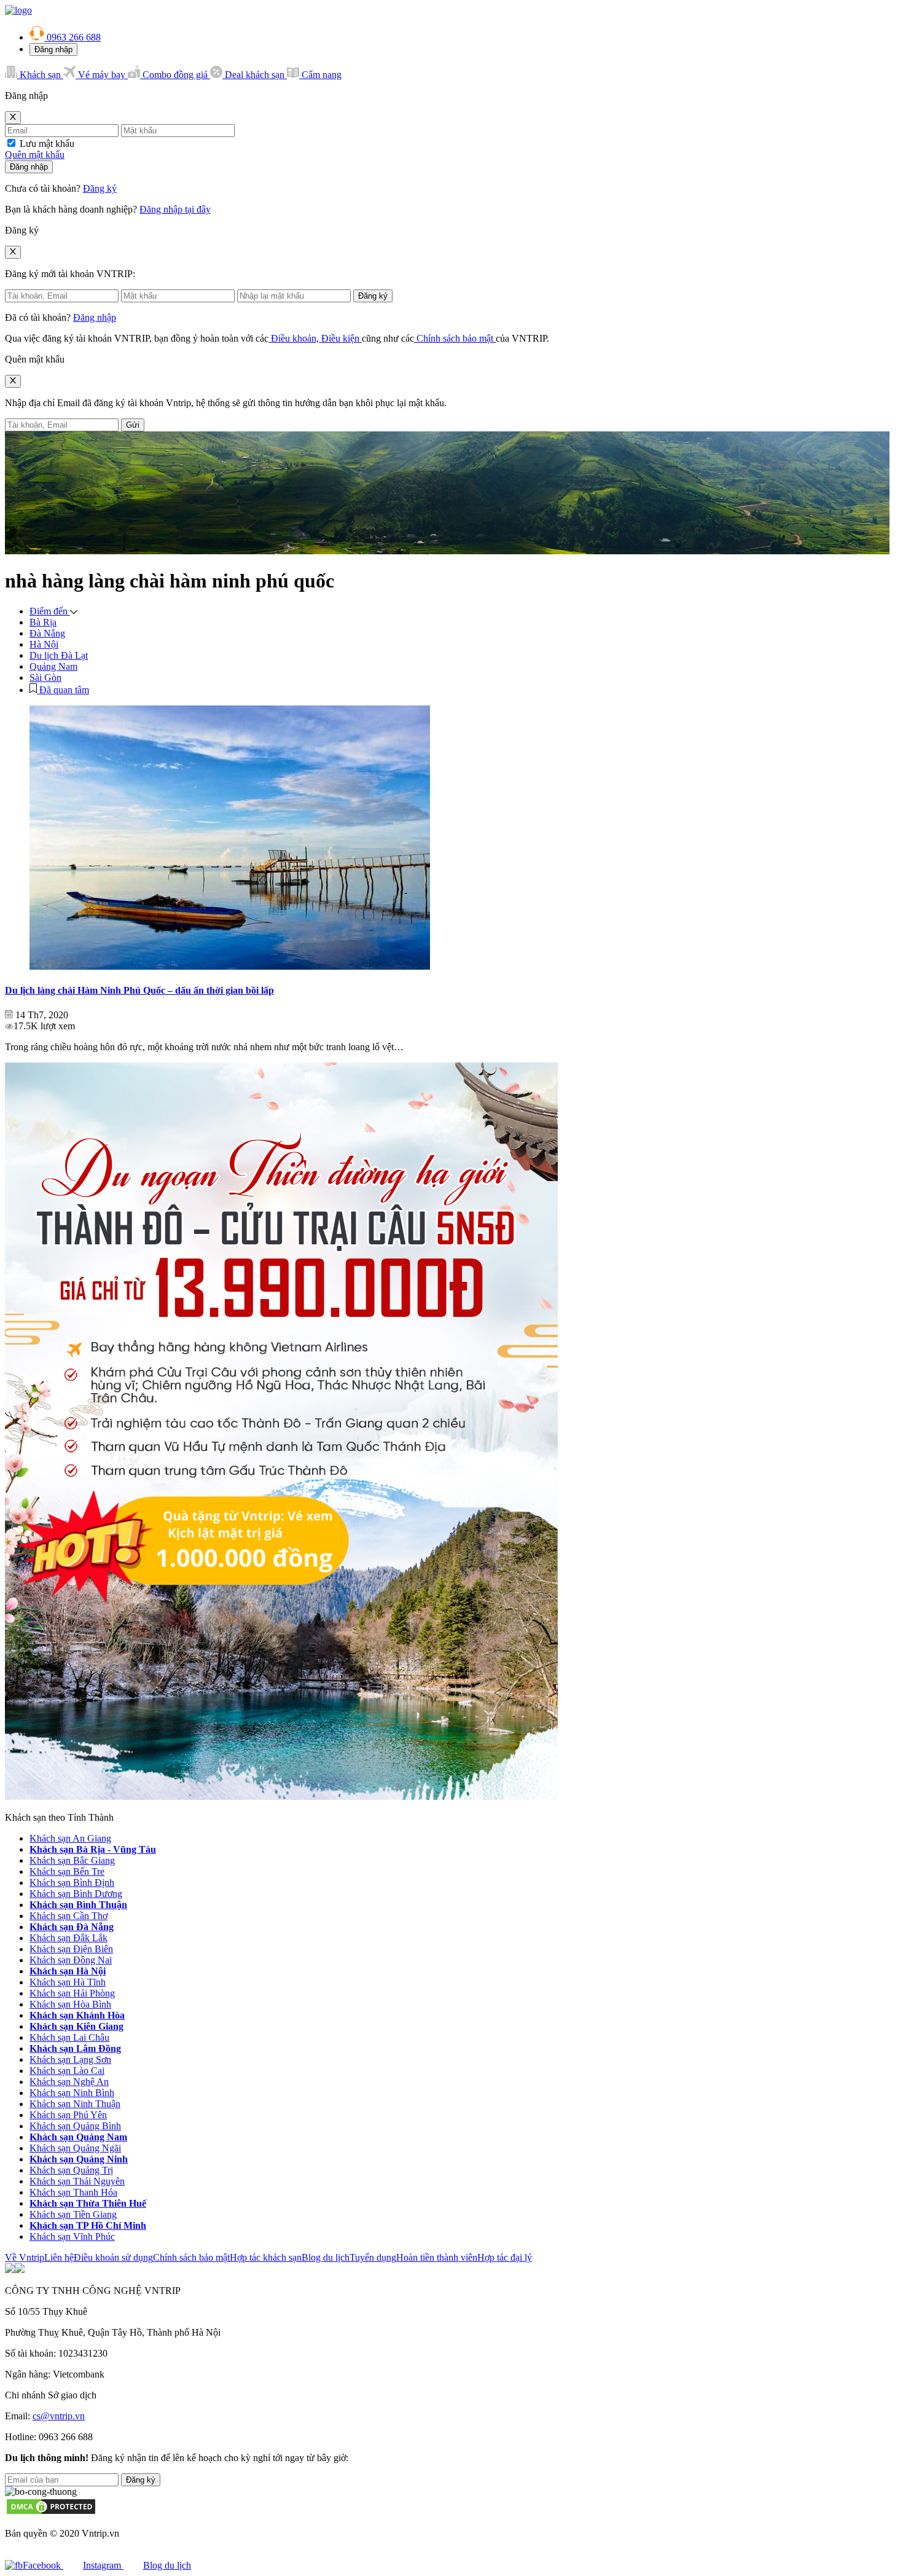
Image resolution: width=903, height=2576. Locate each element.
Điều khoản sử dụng (113, 2257)
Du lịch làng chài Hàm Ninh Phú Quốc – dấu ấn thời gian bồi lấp (139, 990)
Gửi (133, 425)
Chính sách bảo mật (455, 338)
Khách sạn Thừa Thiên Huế (88, 2203)
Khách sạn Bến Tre (67, 1871)
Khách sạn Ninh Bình (72, 2093)
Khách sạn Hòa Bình (70, 2004)
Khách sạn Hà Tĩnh (68, 1982)
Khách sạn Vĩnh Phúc (72, 2236)
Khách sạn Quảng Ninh (79, 2159)
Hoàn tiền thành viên (437, 2257)
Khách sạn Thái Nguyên (77, 2181)
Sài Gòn (45, 677)
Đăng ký (100, 188)
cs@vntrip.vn (59, 2416)
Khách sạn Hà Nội (68, 1971)
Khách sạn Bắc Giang (72, 1860)
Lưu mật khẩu (47, 143)
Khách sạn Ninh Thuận (75, 2104)
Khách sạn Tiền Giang (73, 2214)
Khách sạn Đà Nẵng (72, 1927)
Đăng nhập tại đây (175, 209)
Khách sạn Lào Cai (67, 2071)
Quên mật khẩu (35, 155)
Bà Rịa (43, 622)
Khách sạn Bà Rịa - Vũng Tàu (93, 1849)
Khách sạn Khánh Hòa (77, 2015)
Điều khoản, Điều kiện (315, 338)
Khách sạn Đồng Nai (71, 1960)
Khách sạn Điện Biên (71, 1949)
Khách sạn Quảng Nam (78, 2137)
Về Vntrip (25, 2257)
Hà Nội (44, 644)
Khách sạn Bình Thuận (78, 1905)
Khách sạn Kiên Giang (76, 2026)
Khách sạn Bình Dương (76, 1894)
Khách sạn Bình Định (72, 1883)
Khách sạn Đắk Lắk (68, 1938)
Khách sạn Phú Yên (68, 2115)
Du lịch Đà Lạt (59, 655)
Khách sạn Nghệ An (69, 2082)
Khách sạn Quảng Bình (75, 2126)
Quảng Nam (53, 666)
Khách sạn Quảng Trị (71, 2170)
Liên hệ (59, 2257)
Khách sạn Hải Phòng (72, 1993)
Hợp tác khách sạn (266, 2257)
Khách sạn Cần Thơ (68, 1916)
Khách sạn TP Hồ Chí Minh (88, 2225)
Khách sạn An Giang (70, 1838)
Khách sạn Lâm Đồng (75, 2048)
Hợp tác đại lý (505, 2257)
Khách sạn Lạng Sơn (70, 2060)
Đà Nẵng (47, 633)
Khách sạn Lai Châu (69, 2037)
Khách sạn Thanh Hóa (73, 2192)
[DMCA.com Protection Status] (51, 2512)
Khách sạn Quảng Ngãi (75, 2148)
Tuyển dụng (373, 2257)
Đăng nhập (53, 49)
